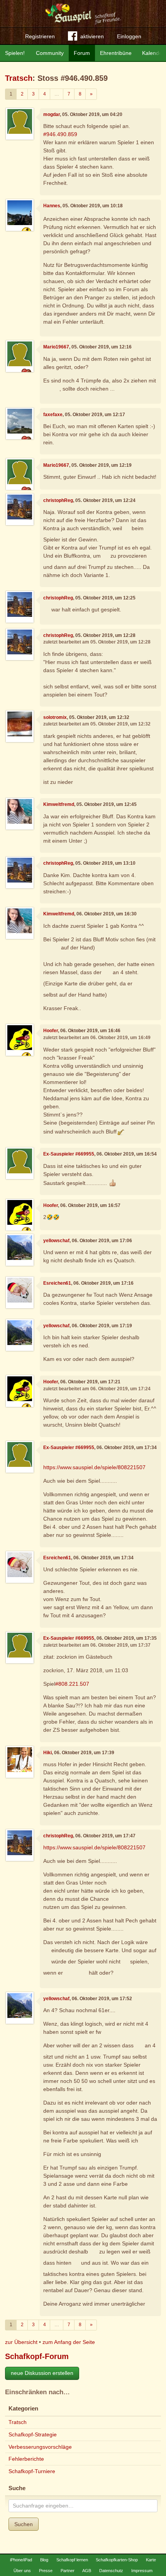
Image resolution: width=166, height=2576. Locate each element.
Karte (151, 2560)
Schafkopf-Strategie (33, 2434)
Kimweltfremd (59, 804)
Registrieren (40, 36)
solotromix (55, 717)
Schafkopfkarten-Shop (117, 2560)
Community (50, 53)
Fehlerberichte (26, 2459)
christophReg (58, 500)
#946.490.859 (60, 134)
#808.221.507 (72, 1684)
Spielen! (15, 53)
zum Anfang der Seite (69, 2342)
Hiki (47, 1753)
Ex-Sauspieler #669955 (69, 1154)
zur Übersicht (21, 2342)
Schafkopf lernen (72, 2560)
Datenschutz (111, 2571)
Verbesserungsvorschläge (40, 2447)
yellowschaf (56, 1241)
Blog (44, 2560)
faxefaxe (53, 415)
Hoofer (51, 1031)
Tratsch (19, 78)
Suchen (24, 2524)
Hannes (52, 206)
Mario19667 (56, 347)
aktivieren (92, 36)
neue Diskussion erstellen (42, 2373)
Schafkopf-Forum (37, 2356)
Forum (82, 53)
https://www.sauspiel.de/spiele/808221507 (94, 1467)
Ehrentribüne (116, 53)
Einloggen (129, 36)
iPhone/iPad (21, 2560)
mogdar (52, 114)
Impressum (142, 2571)
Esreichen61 (57, 1283)
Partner (68, 2571)
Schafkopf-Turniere (32, 2471)
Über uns (22, 2571)
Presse (46, 2571)
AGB (87, 2571)
